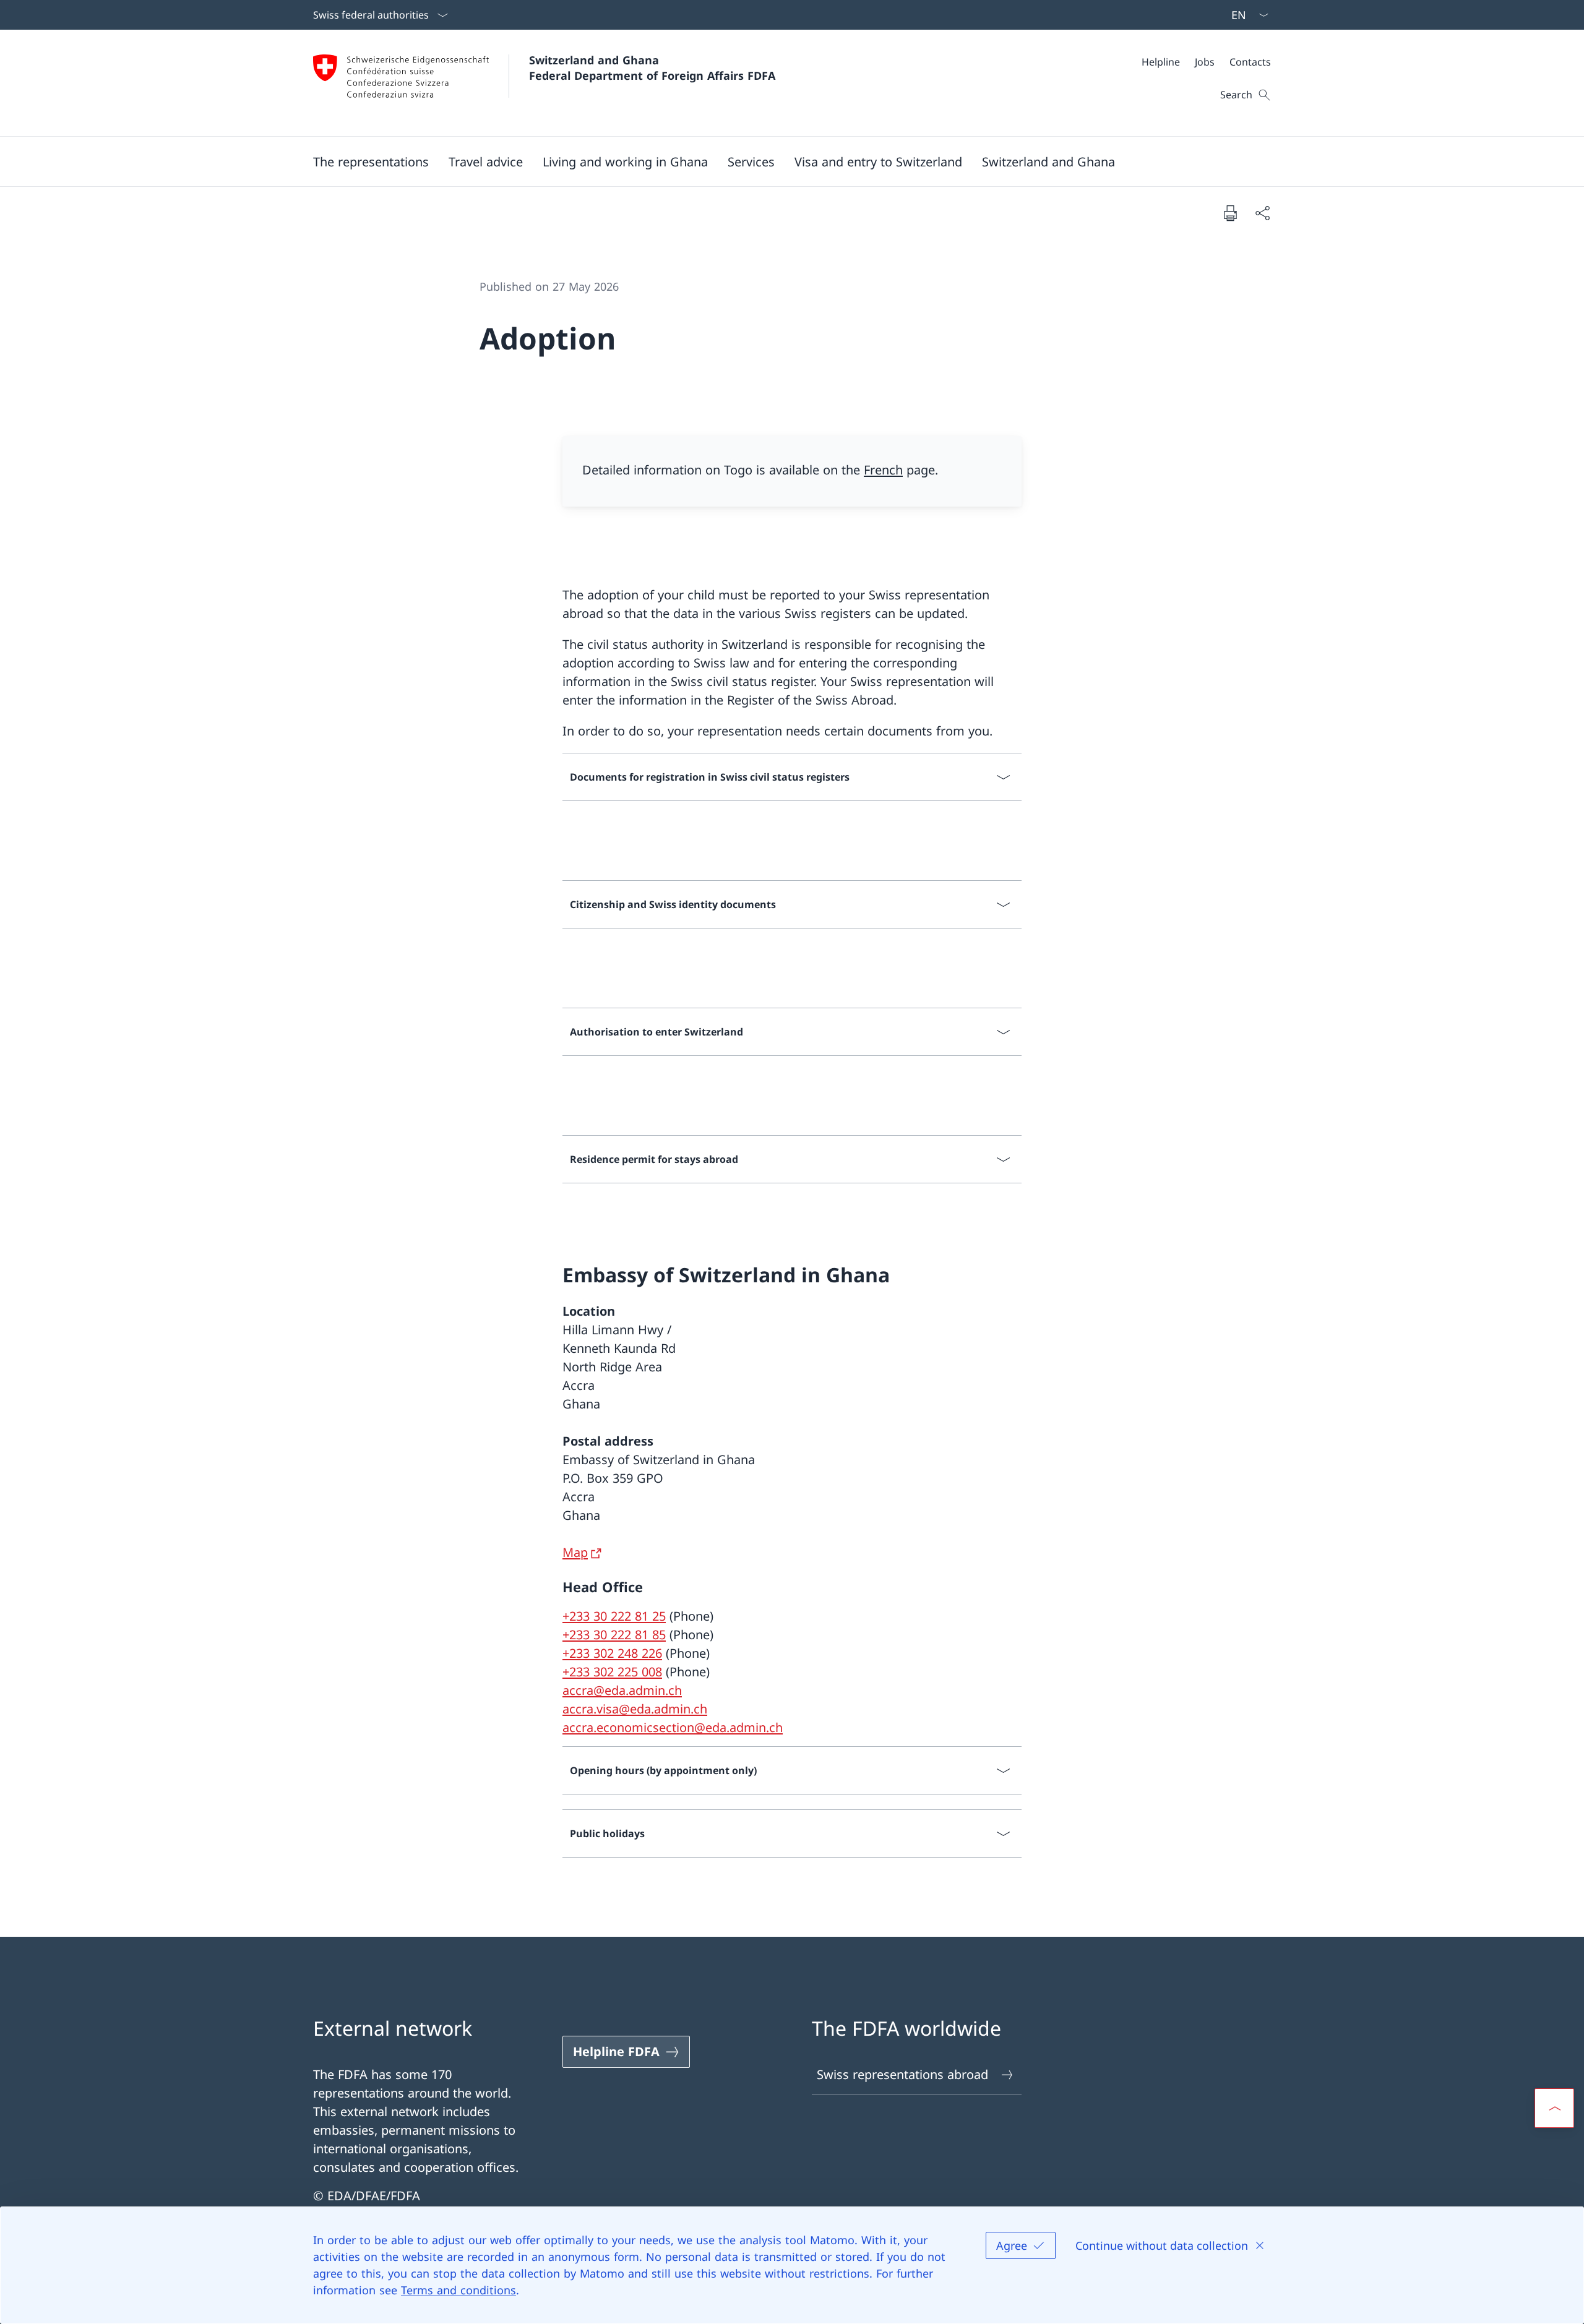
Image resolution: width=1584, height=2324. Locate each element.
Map (575, 1552)
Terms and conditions (458, 2290)
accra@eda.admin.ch (622, 1690)
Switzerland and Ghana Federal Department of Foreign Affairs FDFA (652, 68)
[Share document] (1262, 213)
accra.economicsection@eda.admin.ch (673, 1727)
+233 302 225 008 (612, 1672)
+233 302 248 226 (612, 1653)
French (883, 470)
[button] (371, 161)
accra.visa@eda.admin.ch (635, 1709)
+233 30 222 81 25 (614, 1616)
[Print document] (1230, 213)
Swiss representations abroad (902, 2074)
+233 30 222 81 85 (614, 1635)
